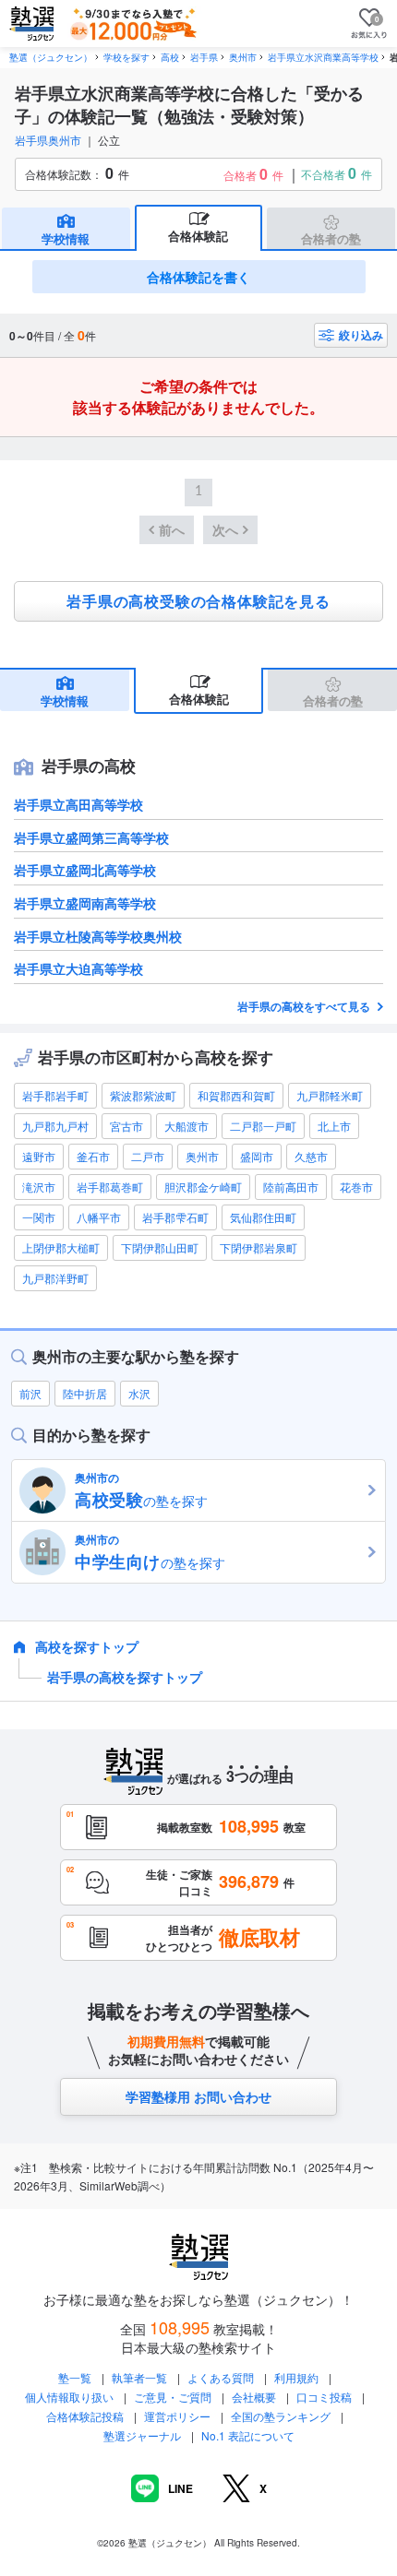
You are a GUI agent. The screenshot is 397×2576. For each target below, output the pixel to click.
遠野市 (39, 1156)
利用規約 (296, 2377)
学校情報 (66, 238)
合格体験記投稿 (85, 2416)
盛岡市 (257, 1156)
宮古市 (126, 1126)
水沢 (139, 1393)
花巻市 (356, 1187)
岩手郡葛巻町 (110, 1187)
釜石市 (93, 1156)
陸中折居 (85, 1393)
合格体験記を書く (198, 277)
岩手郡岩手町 (55, 1095)
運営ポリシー (177, 2416)
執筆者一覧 (139, 2377)
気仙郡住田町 (263, 1217)
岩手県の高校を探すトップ (125, 1677)
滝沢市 (39, 1187)
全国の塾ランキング (281, 2416)
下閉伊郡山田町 (160, 1247)
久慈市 (311, 1156)
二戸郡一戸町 (263, 1126)
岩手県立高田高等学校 (78, 804)
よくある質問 (222, 2377)
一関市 (39, 1217)
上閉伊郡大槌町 (61, 1247)
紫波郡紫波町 (143, 1095)
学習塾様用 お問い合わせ (198, 2096)
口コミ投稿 (324, 2397)
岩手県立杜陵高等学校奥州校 (98, 936)
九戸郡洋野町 (55, 1278)
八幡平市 (99, 1217)
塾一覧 (75, 2377)
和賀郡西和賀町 (236, 1095)
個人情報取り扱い (69, 2397)
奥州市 (202, 1156)
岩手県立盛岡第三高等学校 (91, 837)
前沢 (30, 1393)
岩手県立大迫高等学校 (78, 968)
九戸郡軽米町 (330, 1095)
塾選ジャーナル (142, 2435)
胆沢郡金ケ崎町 (203, 1187)
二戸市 (148, 1156)
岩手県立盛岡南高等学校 (85, 903)
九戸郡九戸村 (55, 1126)
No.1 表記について (248, 2435)
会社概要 (254, 2397)
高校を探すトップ (87, 1646)
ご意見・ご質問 (173, 2397)
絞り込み (361, 335)
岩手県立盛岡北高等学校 (85, 870)
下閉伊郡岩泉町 (259, 1247)
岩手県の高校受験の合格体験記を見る (198, 601)
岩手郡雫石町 (175, 1217)
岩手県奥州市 (48, 140)
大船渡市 (186, 1126)
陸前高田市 (291, 1187)
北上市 (334, 1126)
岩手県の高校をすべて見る (305, 1006)
